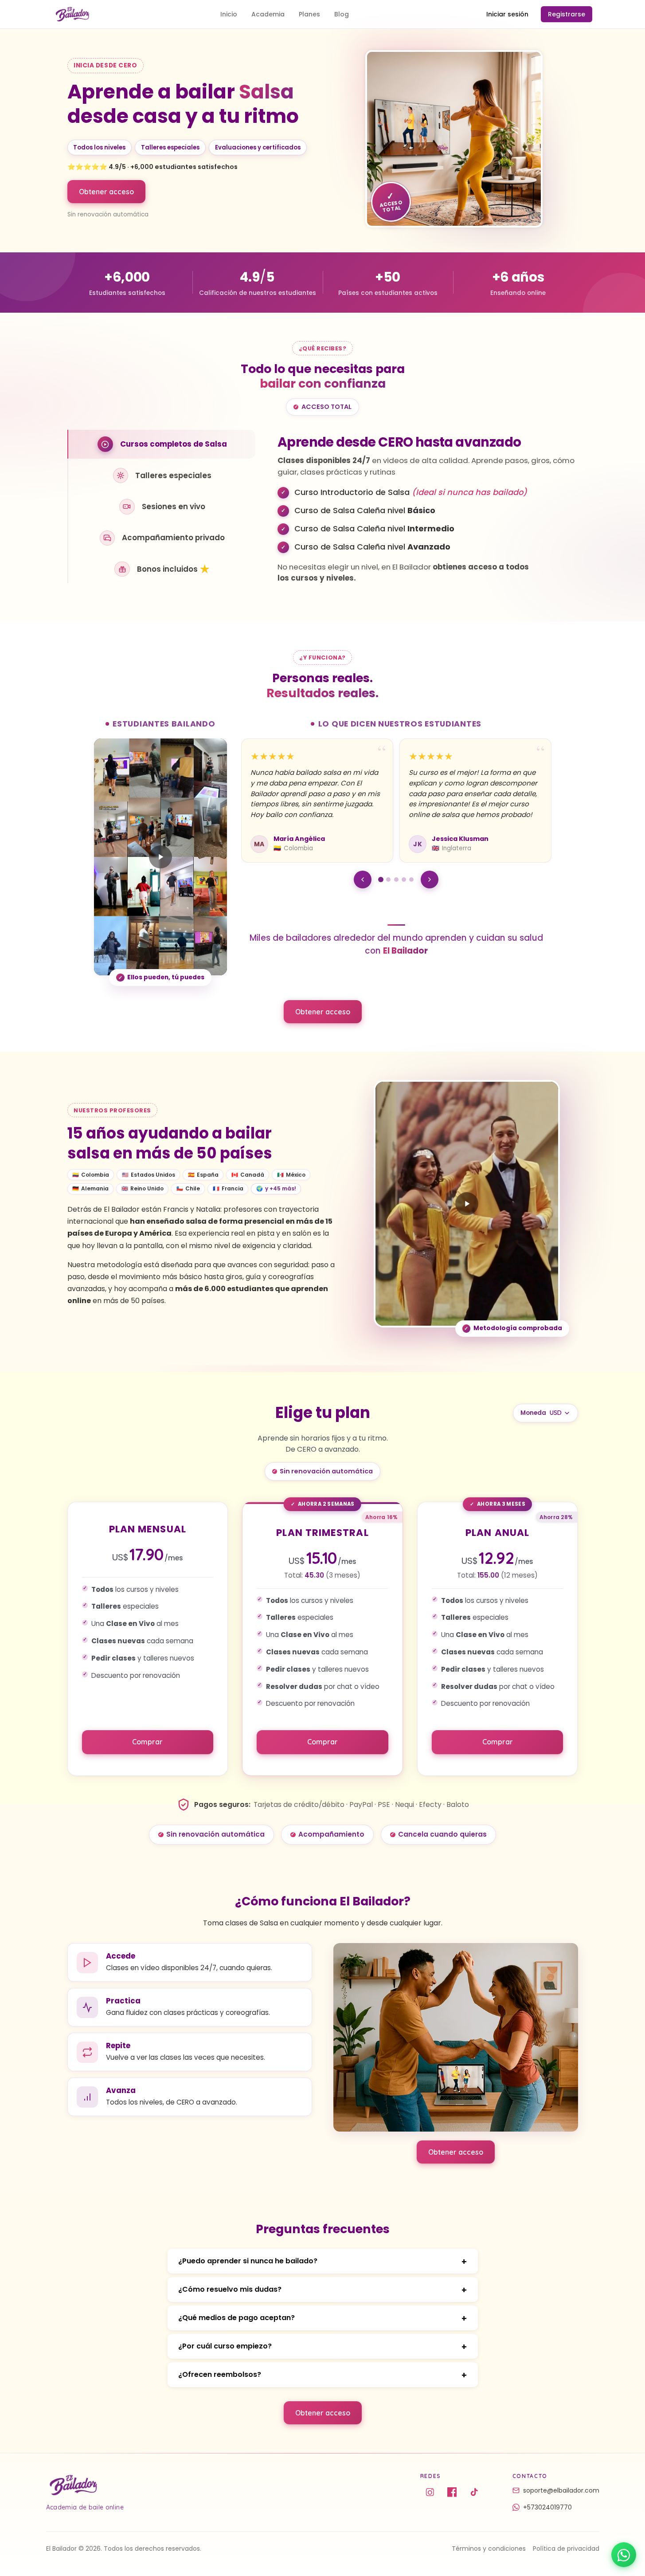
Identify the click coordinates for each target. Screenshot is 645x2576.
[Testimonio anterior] (363, 880)
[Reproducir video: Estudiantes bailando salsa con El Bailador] (160, 857)
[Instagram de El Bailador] (430, 2492)
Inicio (229, 14)
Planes (309, 14)
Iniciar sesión (507, 14)
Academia (268, 14)
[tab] (162, 444)
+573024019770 (547, 2507)
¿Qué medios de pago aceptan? (236, 2318)
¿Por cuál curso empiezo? (225, 2346)
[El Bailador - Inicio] (72, 14)
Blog (342, 14)
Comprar (147, 1742)
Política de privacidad (566, 2549)
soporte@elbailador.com (561, 2490)
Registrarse (567, 14)
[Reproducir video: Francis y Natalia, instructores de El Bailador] (467, 1204)
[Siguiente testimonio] (430, 880)
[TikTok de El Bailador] (474, 2492)
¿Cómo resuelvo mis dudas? (230, 2289)
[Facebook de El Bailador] (452, 2492)
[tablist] (162, 507)
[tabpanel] (428, 507)
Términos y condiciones (489, 2549)
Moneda (533, 1413)
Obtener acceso (106, 192)
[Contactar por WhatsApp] (624, 2555)
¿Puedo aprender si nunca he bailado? (248, 2261)
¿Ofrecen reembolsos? (220, 2374)
